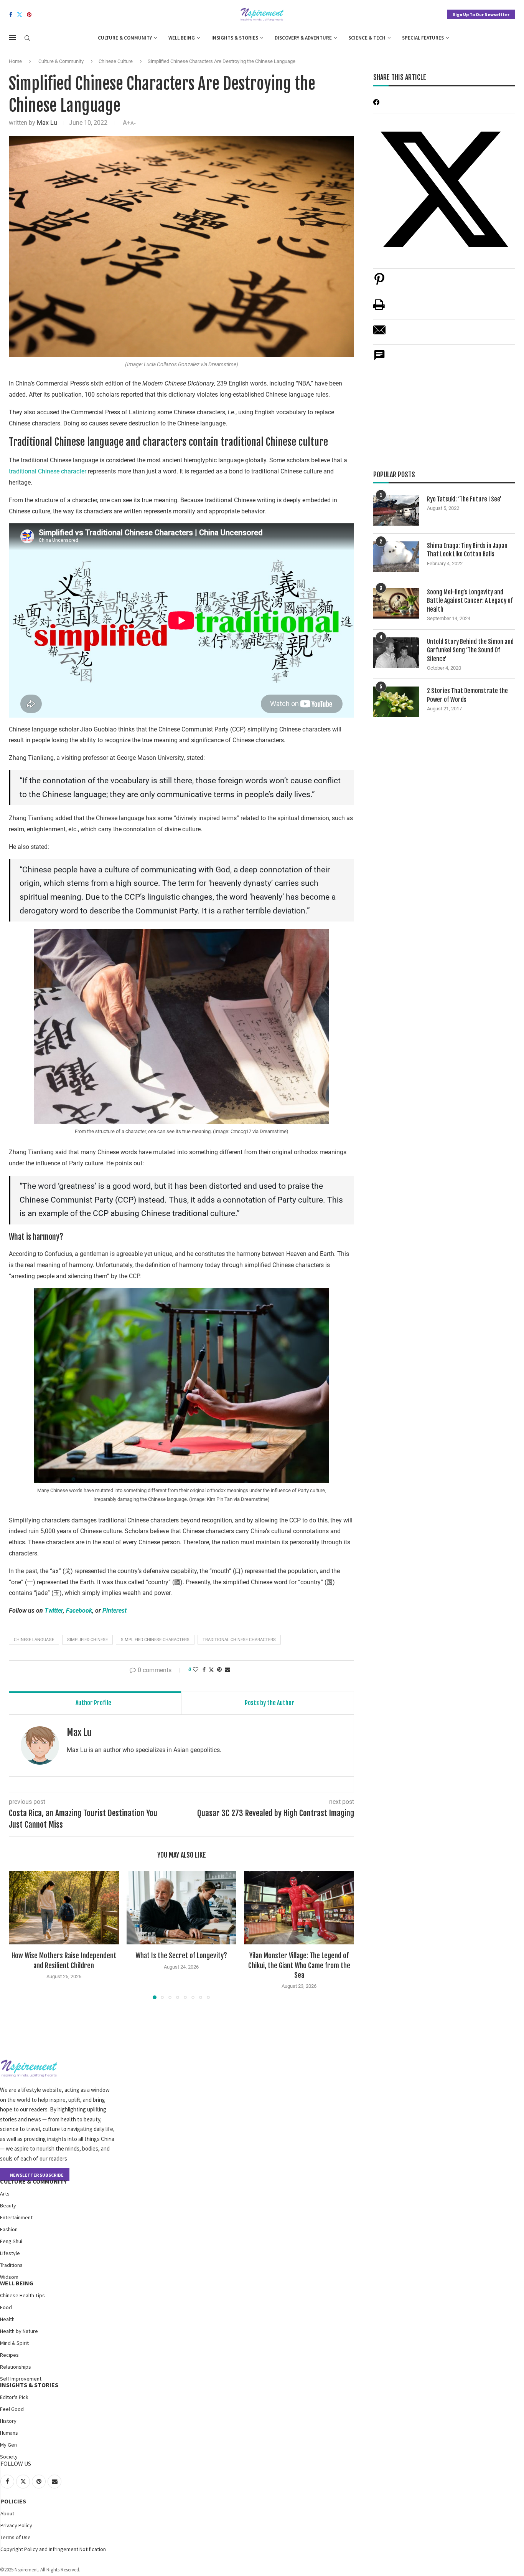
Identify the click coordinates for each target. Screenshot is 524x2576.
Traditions (11, 2265)
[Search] (27, 38)
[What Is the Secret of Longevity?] (182, 1908)
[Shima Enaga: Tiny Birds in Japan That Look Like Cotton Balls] (396, 557)
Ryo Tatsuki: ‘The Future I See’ (464, 499)
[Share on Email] (379, 334)
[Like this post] (196, 1669)
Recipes (9, 2355)
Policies (13, 2501)
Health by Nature (19, 2331)
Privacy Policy (16, 2525)
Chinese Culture (116, 61)
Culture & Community (125, 38)
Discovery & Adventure (303, 38)
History (8, 2421)
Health (7, 2319)
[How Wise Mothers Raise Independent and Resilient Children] (64, 1908)
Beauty (8, 2205)
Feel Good (12, 2409)
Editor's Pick (14, 2397)
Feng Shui (11, 2241)
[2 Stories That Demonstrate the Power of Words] (396, 702)
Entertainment (16, 2217)
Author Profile (93, 1703)
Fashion (9, 2229)
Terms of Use (16, 2537)
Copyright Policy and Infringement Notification (53, 2549)
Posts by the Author (269, 1703)
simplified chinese (87, 1640)
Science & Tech (367, 38)
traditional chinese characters (239, 1640)
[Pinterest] (29, 15)
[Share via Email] (227, 1669)
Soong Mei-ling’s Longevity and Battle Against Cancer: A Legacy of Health (470, 601)
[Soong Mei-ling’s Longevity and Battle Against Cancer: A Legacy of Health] (396, 603)
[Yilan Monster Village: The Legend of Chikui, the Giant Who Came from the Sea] (299, 1908)
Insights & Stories (235, 38)
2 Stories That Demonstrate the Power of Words (467, 695)
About (7, 2513)
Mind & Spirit (14, 2343)
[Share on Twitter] (211, 1670)
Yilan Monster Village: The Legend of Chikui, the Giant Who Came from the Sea (299, 1965)
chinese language (34, 1640)
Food (6, 2307)
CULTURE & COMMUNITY (33, 2181)
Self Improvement (21, 2379)
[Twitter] (20, 15)
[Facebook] (11, 15)
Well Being (182, 38)
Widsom (9, 2277)
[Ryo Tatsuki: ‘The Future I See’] (396, 510)
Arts (5, 2194)
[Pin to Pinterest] (219, 1669)
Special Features (423, 38)
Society (9, 2457)
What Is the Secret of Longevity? (181, 1956)
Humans (9, 2433)
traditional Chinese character (48, 471)
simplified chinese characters (155, 1640)
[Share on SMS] (379, 359)
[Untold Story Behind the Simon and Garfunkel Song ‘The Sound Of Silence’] (396, 653)
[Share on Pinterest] (379, 283)
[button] (19, 1935)
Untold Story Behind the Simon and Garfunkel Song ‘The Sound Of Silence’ (470, 650)
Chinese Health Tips (22, 2295)
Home (15, 61)
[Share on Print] (379, 309)
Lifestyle (10, 2253)
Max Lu (47, 123)
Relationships (16, 2367)
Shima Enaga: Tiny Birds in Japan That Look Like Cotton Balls (467, 550)
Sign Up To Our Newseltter (481, 14)
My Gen (8, 2445)
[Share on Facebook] (204, 1669)
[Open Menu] (12, 38)
